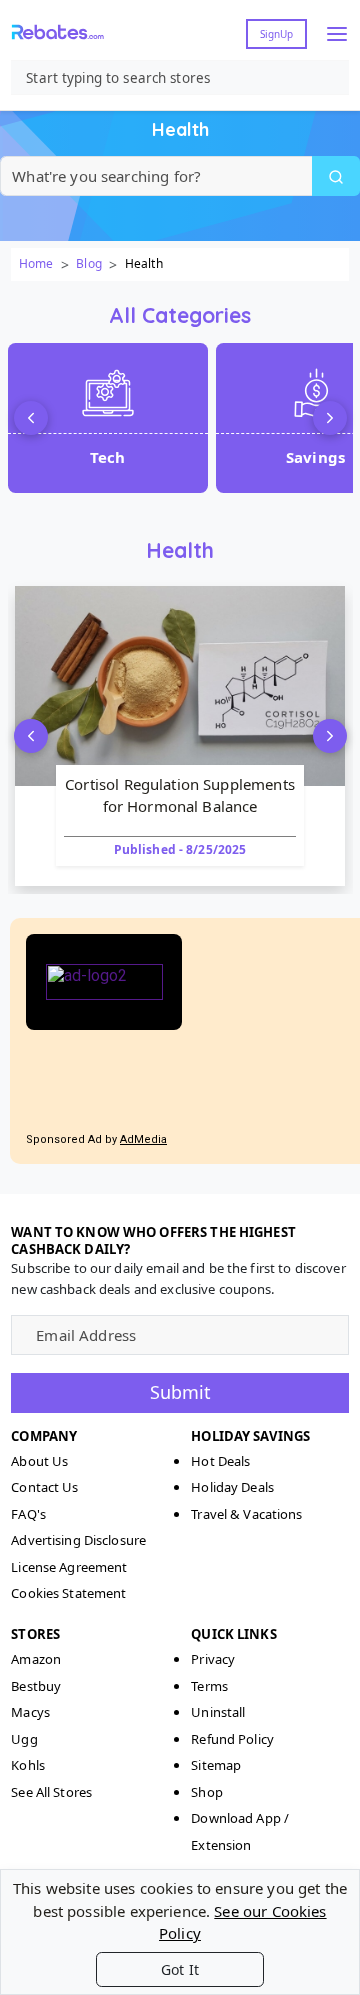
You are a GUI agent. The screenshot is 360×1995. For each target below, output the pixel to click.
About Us (39, 1461)
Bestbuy (36, 1686)
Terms (209, 1686)
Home (36, 263)
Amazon (36, 1659)
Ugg (24, 1739)
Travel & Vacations (246, 1514)
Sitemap (216, 1765)
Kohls (28, 1765)
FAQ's (28, 1514)
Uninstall (218, 1712)
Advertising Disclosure (78, 1540)
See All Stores (51, 1792)
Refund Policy (232, 1739)
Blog (88, 263)
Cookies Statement (68, 1593)
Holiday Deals (232, 1487)
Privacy (213, 1659)
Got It (180, 1969)
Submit (180, 1392)
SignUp (276, 34)
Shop (207, 1792)
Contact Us (44, 1487)
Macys (30, 1712)
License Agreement (69, 1567)
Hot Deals (220, 1461)
